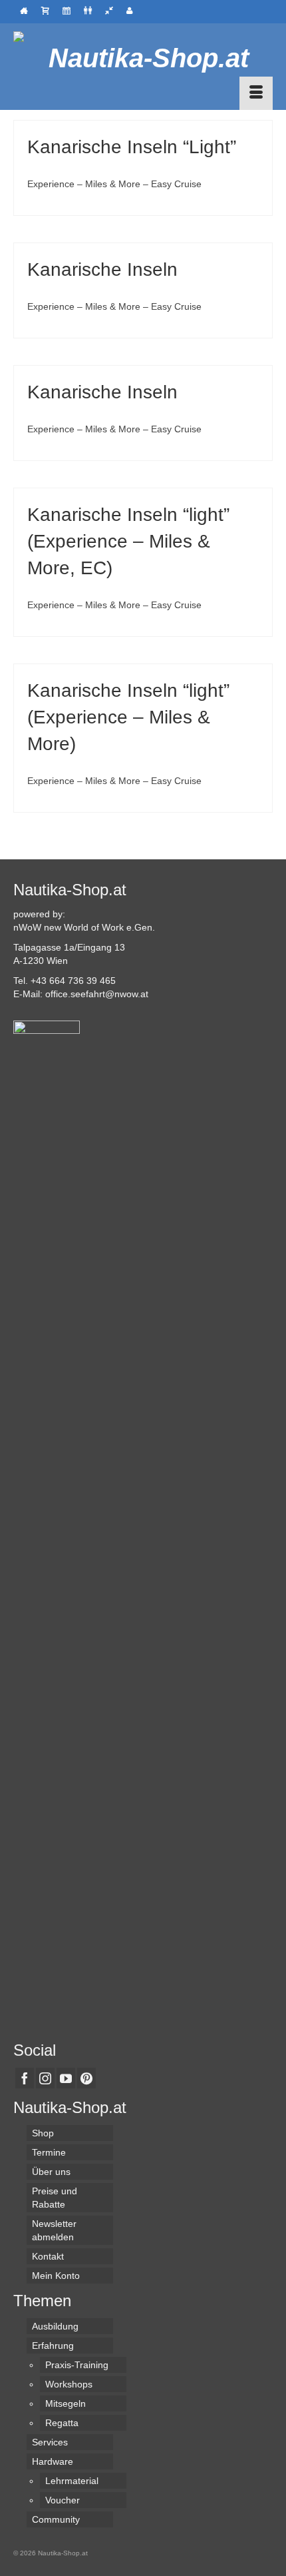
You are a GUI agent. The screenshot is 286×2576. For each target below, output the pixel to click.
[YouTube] (66, 2078)
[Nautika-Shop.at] (143, 58)
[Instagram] (45, 2078)
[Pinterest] (86, 2078)
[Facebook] (25, 2078)
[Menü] (256, 93)
